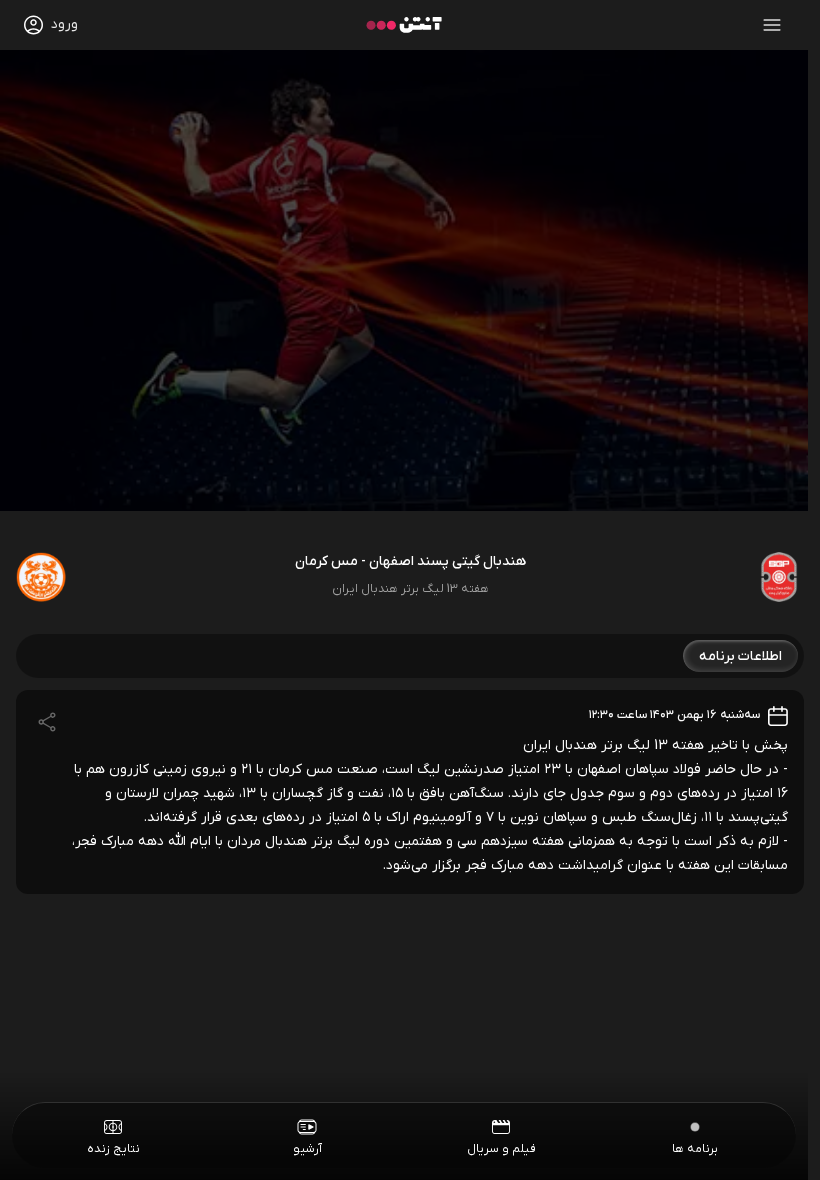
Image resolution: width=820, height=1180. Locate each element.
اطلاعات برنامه (740, 656)
